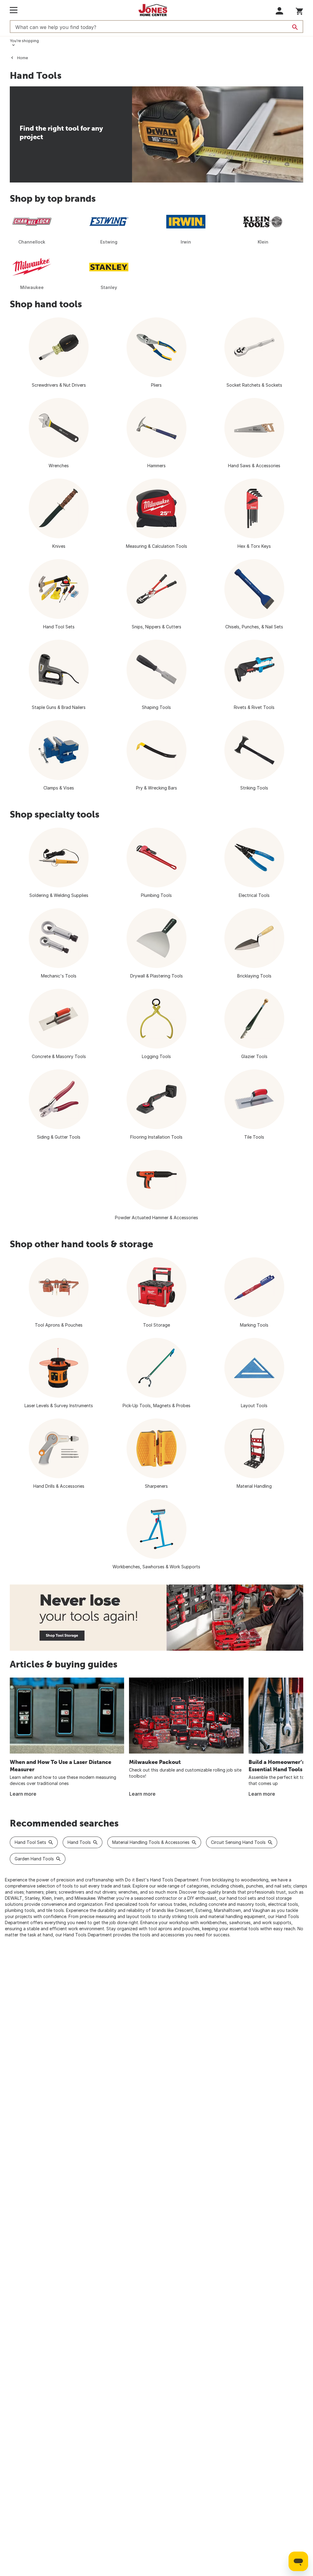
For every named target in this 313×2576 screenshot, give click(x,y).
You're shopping (24, 41)
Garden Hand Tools (34, 1859)
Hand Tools (79, 1842)
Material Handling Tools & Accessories (151, 1842)
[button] (280, 11)
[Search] (295, 27)
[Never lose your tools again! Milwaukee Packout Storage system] (156, 1618)
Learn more (23, 1794)
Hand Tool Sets (30, 1842)
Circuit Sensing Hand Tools (238, 1842)
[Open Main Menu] (14, 10)
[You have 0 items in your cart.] (299, 10)
